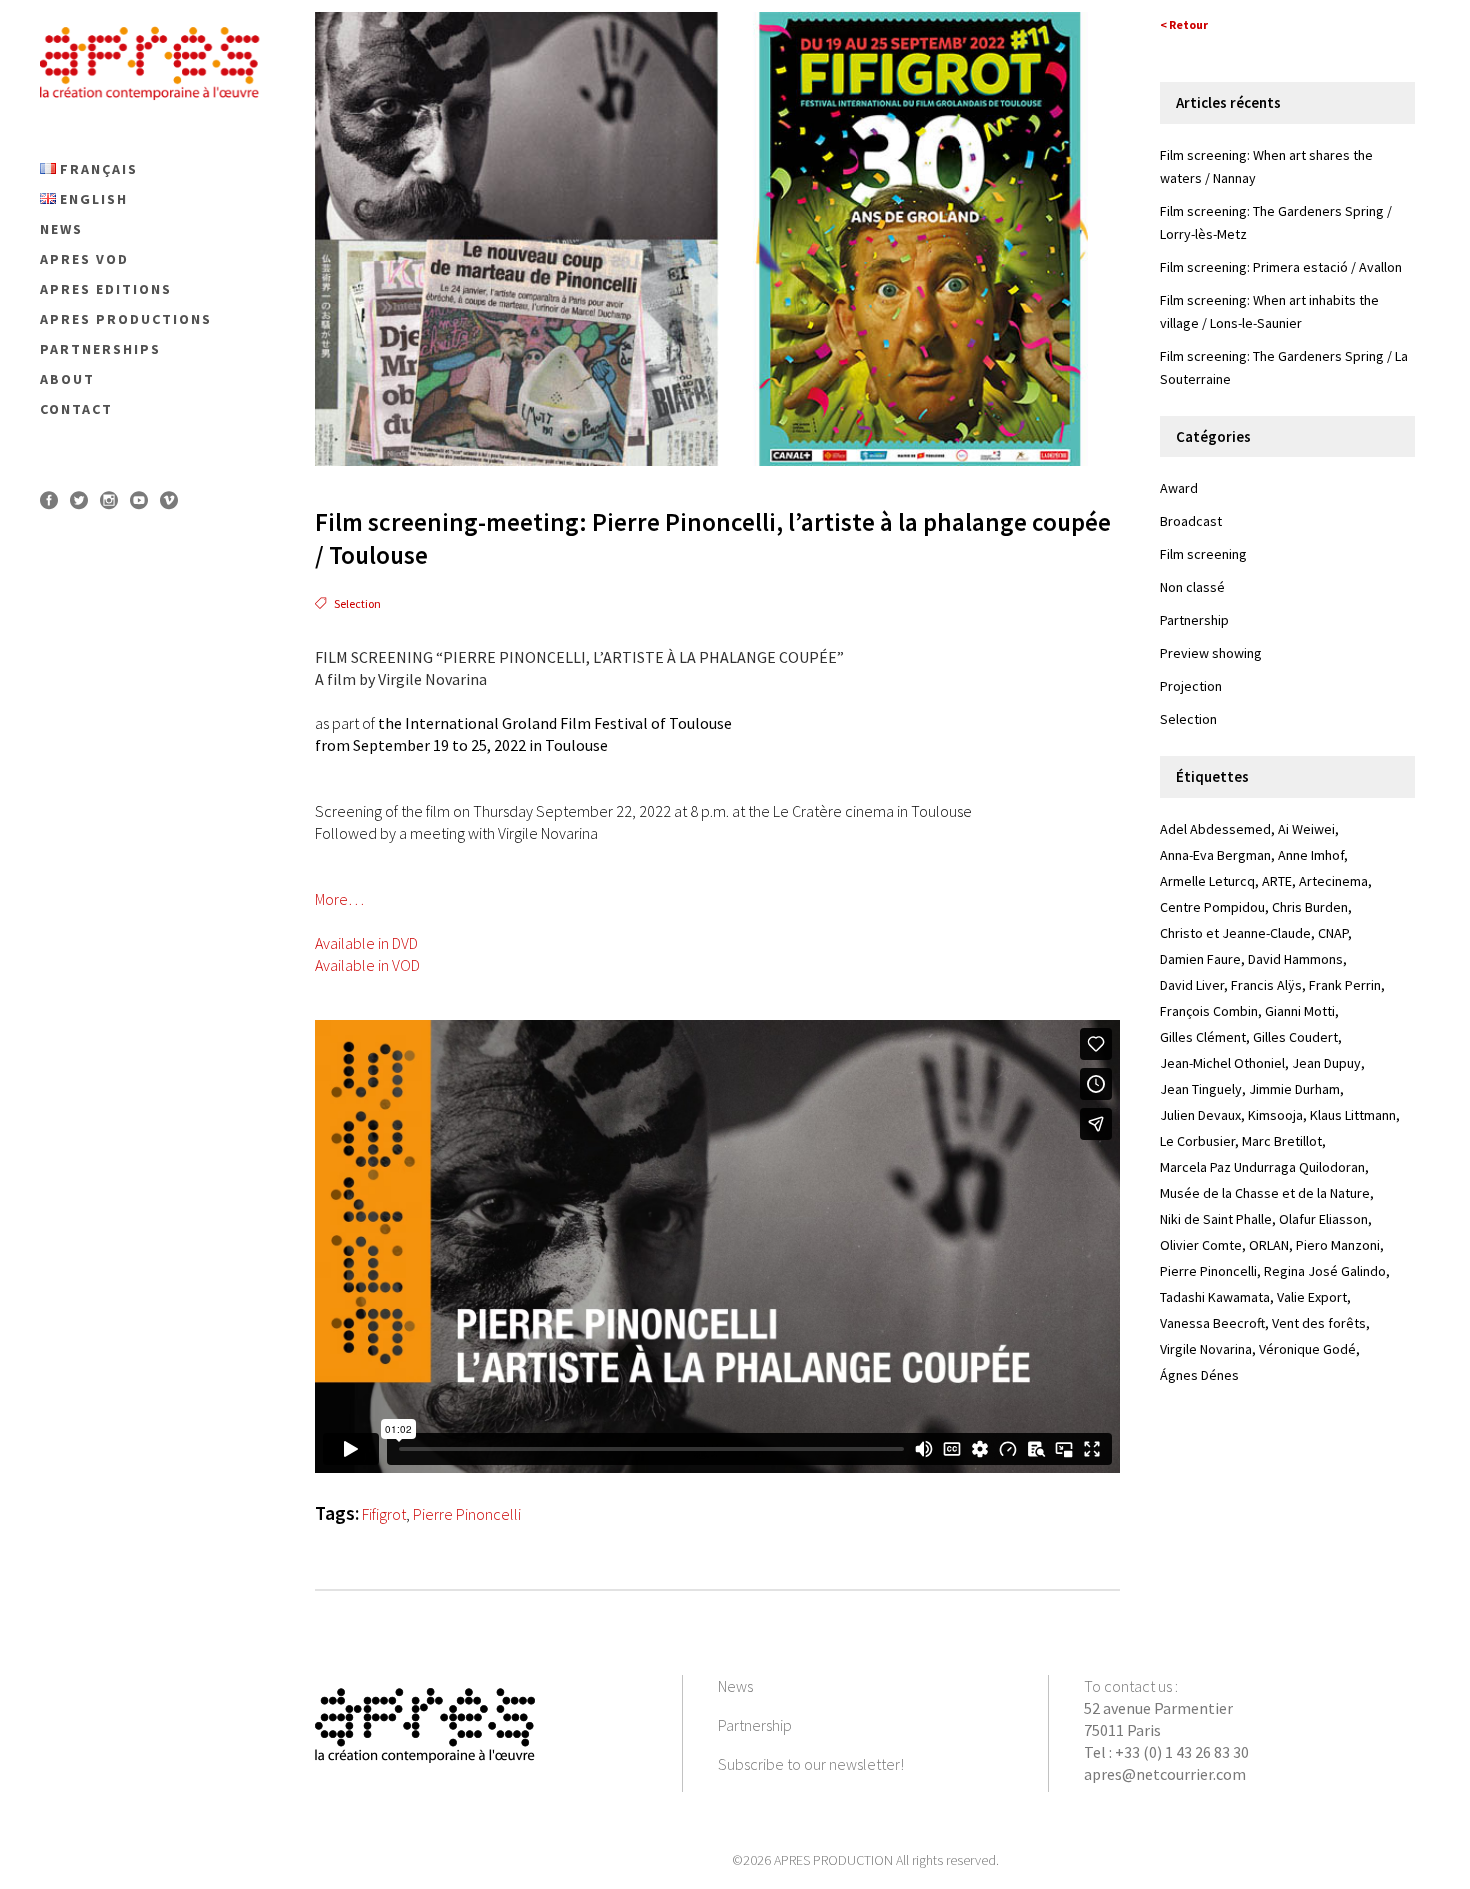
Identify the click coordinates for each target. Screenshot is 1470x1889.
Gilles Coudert (1295, 1037)
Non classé (1192, 587)
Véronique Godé (1307, 1349)
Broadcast (1191, 521)
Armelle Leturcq (1207, 881)
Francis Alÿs (1266, 985)
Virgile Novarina (1206, 1349)
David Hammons (1295, 959)
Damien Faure (1200, 959)
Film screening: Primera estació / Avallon (1281, 267)
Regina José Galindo (1325, 1271)
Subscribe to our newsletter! (811, 1764)
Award (1179, 488)
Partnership (1194, 620)
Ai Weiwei (1306, 829)
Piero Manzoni (1338, 1245)
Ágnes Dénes (1199, 1375)
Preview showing (1211, 653)
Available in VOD (367, 965)
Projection (1191, 686)
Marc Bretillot (1282, 1141)
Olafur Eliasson (1323, 1219)
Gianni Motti (1300, 1011)
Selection (357, 603)
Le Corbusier (1197, 1141)
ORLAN (1269, 1245)
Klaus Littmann (1353, 1115)
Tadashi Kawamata (1215, 1297)
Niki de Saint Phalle (1216, 1219)
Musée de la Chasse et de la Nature (1265, 1193)
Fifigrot (384, 1514)
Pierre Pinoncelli (467, 1514)
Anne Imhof (1311, 855)
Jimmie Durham (1294, 1089)
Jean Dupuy (1326, 1063)
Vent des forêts (1319, 1323)
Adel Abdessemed (1215, 829)
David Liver (1192, 985)
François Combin (1209, 1011)
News (735, 1686)
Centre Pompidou (1212, 907)
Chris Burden (1310, 907)
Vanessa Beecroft (1212, 1323)
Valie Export (1312, 1297)
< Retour (1184, 24)
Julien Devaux (1200, 1115)
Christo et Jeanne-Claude (1235, 933)
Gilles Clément (1203, 1037)
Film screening (1203, 554)
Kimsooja (1275, 1115)
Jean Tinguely (1201, 1089)
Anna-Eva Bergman (1215, 855)
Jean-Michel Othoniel (1222, 1063)
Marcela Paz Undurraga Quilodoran (1262, 1167)
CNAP (1333, 933)
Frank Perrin (1345, 985)
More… (339, 899)
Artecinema (1333, 881)
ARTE (1277, 881)
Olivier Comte (1201, 1245)
